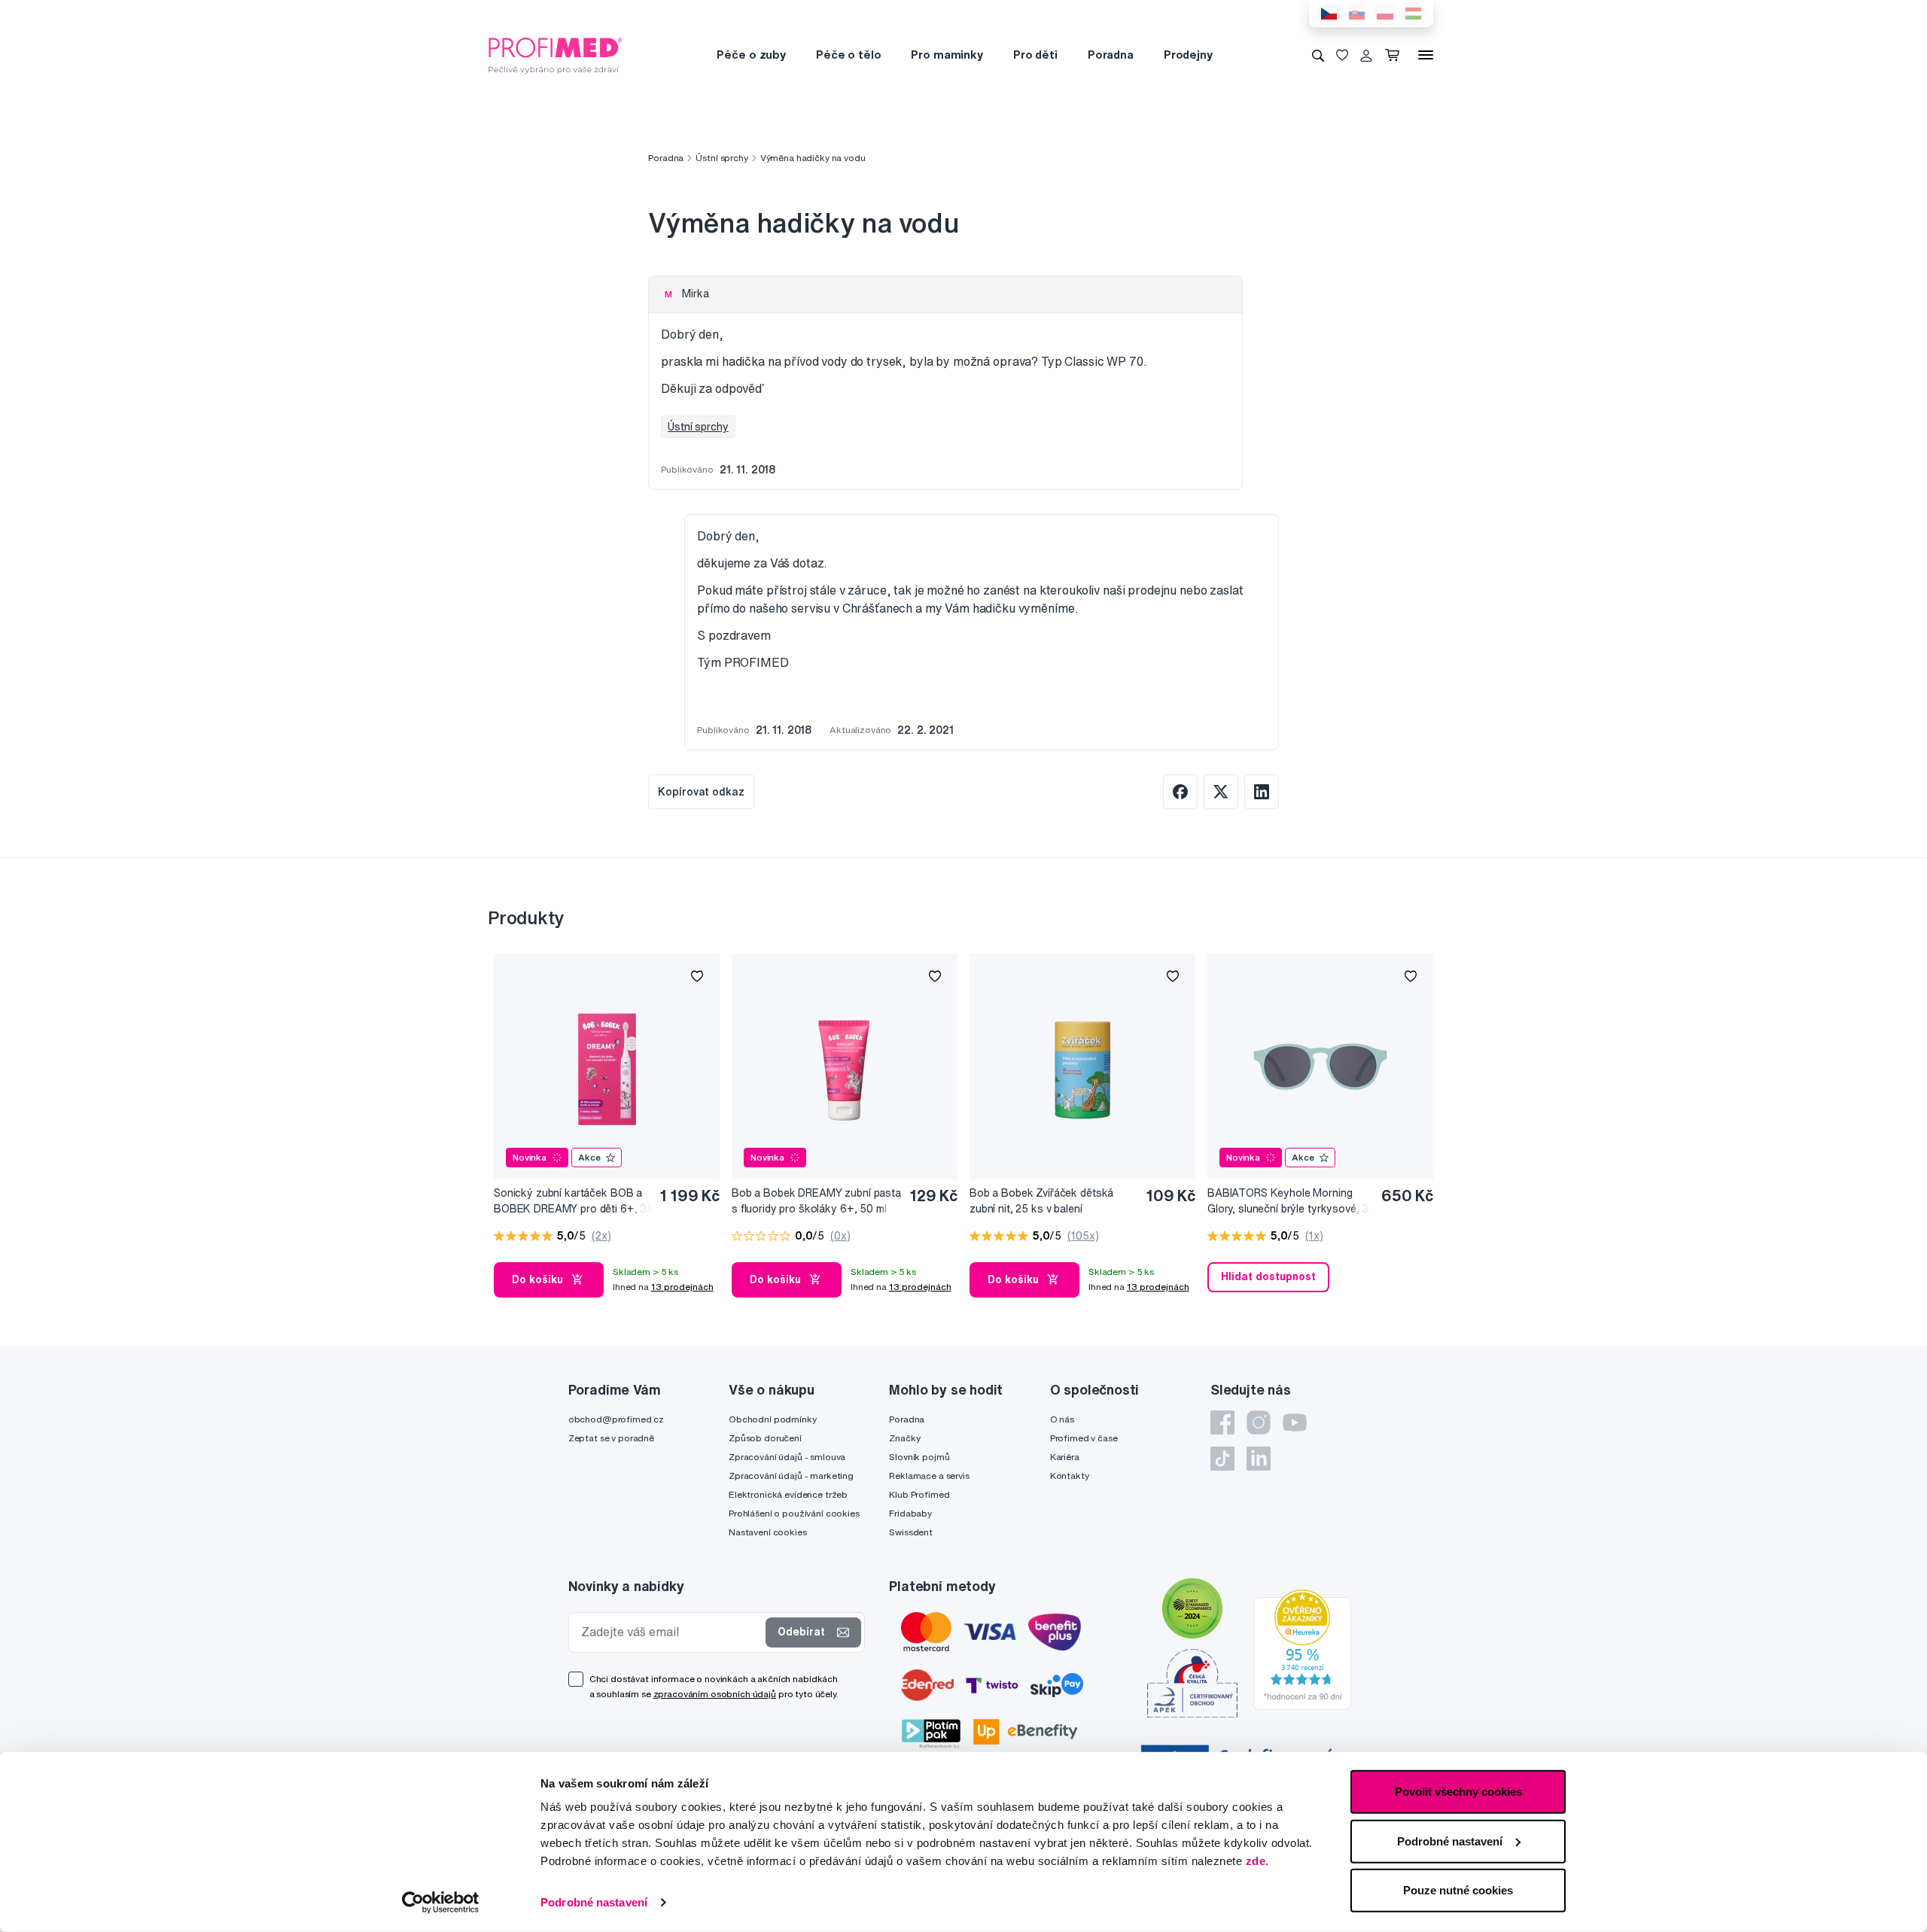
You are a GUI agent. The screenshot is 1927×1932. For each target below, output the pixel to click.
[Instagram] (1259, 1422)
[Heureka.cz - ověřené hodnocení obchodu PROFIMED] (1302, 1649)
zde (1256, 1861)
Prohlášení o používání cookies (794, 1513)
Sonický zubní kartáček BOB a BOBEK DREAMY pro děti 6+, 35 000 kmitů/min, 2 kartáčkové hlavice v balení (574, 1202)
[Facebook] (1222, 1422)
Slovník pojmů (919, 1457)
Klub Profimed (919, 1494)
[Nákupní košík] (1395, 55)
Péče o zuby (751, 55)
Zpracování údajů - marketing (791, 1476)
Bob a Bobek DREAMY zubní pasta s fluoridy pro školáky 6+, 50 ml (816, 1201)
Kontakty (1070, 1476)
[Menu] (1426, 55)
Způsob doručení (765, 1438)
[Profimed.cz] (556, 54)
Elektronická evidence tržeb (788, 1494)
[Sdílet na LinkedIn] (1262, 792)
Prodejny (1188, 55)
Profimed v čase (1084, 1438)
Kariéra (1065, 1457)
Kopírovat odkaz (701, 792)
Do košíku (537, 1279)
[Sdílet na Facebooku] (1180, 792)
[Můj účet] (1366, 55)
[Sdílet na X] (1221, 792)
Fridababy (910, 1513)
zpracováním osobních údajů (715, 1694)
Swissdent (911, 1532)
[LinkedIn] (1259, 1459)
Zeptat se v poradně (611, 1438)
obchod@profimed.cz (616, 1419)
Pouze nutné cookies (1458, 1890)
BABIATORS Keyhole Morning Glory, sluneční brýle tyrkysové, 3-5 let (1290, 1202)
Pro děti (1035, 55)
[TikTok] (1222, 1459)
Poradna (1111, 55)
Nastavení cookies (768, 1532)
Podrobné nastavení (594, 1902)
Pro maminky (947, 55)
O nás (1062, 1419)
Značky (904, 1438)
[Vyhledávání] (1318, 55)
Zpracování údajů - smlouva (787, 1457)
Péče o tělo (848, 55)
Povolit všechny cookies (1458, 1792)
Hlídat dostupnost (1268, 1276)
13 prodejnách (682, 1287)
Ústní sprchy (721, 158)
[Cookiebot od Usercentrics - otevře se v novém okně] (441, 1903)
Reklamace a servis (929, 1476)
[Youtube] (1295, 1422)
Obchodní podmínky (773, 1419)
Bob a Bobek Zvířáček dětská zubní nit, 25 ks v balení (1041, 1201)
